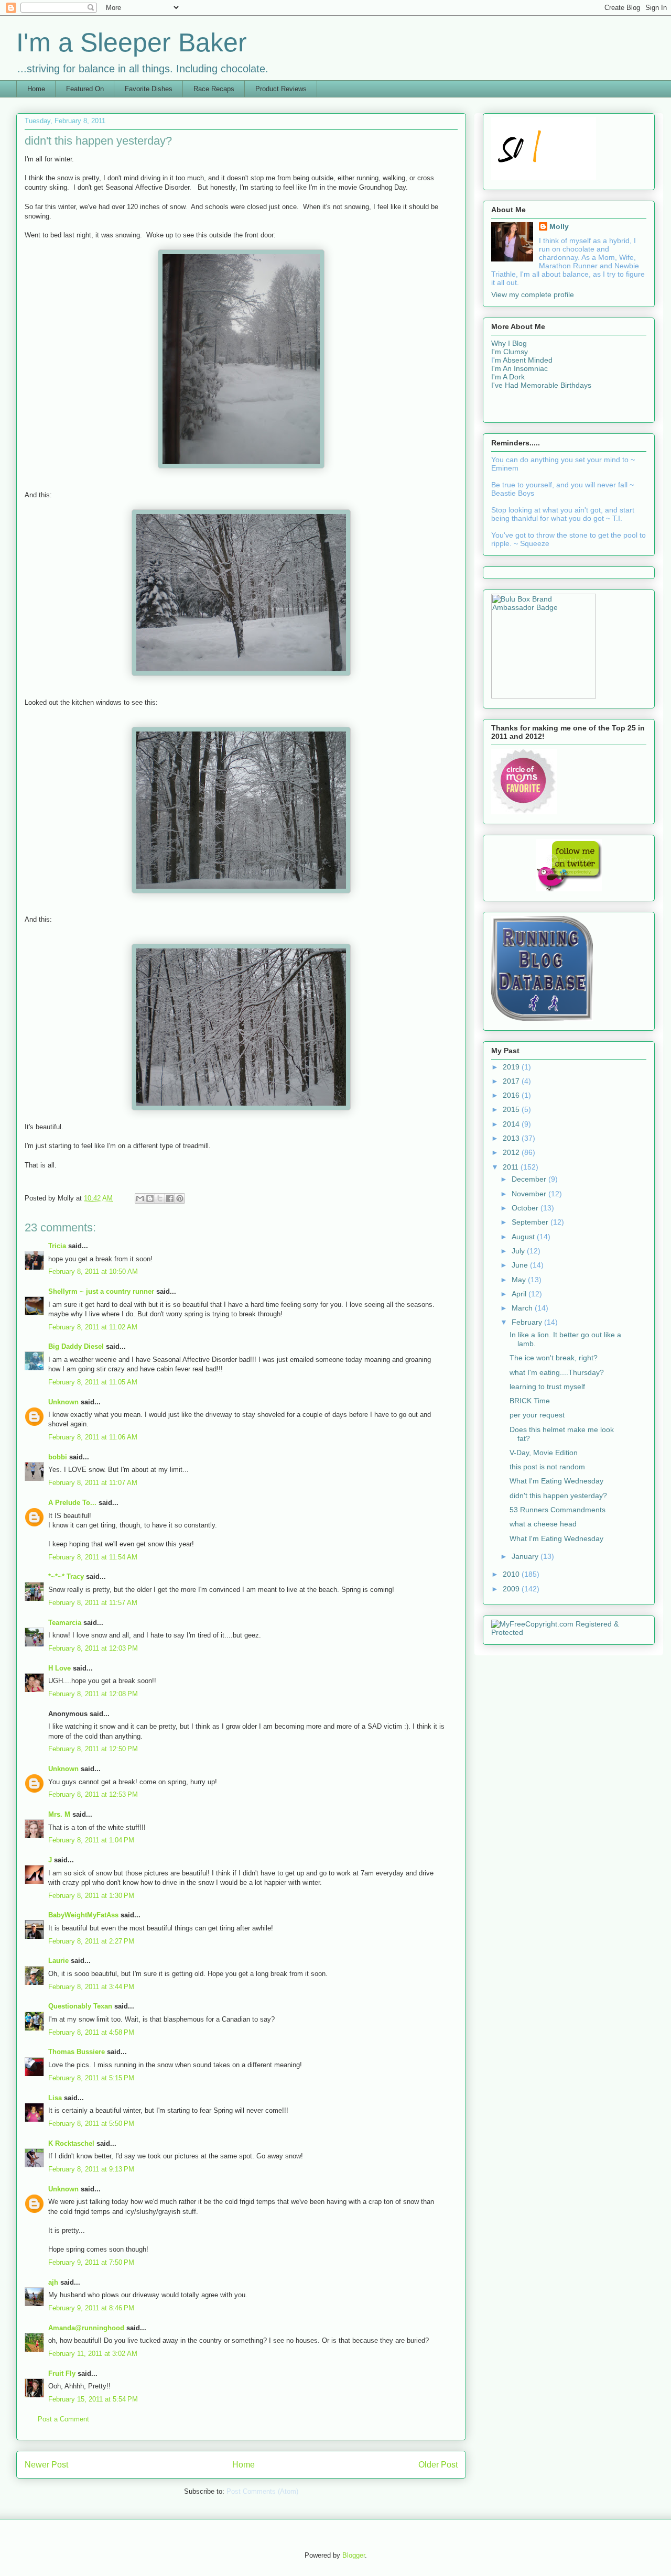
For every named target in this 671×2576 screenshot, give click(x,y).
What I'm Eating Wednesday (556, 1481)
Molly (559, 226)
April (520, 1294)
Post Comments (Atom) (262, 2491)
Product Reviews (281, 89)
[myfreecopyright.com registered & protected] (569, 1632)
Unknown (63, 1402)
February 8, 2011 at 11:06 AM (93, 1437)
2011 (512, 1167)
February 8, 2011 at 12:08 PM (93, 1694)
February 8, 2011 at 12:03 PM (93, 1648)
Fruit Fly (62, 2373)
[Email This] (140, 1198)
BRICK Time (530, 1401)
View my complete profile (533, 294)
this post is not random (547, 1467)
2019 (512, 1067)
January (526, 1556)
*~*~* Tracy (66, 1576)
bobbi (58, 1457)
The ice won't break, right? (554, 1358)
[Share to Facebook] (170, 1198)
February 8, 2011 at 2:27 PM (91, 1941)
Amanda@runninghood (86, 2328)
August (524, 1237)
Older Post (438, 2465)
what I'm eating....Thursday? (557, 1372)
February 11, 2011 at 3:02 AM (93, 2354)
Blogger (354, 2555)
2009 (512, 1589)
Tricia (57, 1246)
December (530, 1179)
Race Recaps (214, 89)
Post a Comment (63, 2419)
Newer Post (46, 2465)
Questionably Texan (80, 2006)
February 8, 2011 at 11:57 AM (93, 1603)
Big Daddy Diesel (76, 1346)
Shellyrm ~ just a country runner (101, 1291)
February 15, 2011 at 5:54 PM (93, 2399)
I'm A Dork (508, 377)
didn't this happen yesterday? (558, 1496)
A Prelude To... (72, 1503)
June (521, 1265)
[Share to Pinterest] (180, 1198)
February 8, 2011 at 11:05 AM (93, 1382)
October (526, 1208)
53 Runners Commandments (558, 1510)
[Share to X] (160, 1198)
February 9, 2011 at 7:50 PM (91, 2262)
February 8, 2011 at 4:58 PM (91, 2032)
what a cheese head (543, 1524)
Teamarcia (65, 1623)
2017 (512, 1081)
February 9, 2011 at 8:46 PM (91, 2308)
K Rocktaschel (71, 2143)
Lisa (55, 2098)
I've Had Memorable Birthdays (541, 385)
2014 (512, 1124)
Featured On (85, 89)
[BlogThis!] (150, 1198)
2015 (512, 1109)
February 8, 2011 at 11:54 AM (93, 1557)
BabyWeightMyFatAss (83, 1915)
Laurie (58, 1961)
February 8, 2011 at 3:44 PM (91, 1987)
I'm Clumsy (510, 352)
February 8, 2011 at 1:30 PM (91, 1896)
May (520, 1280)
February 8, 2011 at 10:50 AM (93, 1271)
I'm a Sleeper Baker (132, 42)
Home (36, 89)
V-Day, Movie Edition (544, 1453)
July (519, 1251)
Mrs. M (59, 1814)
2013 (512, 1138)
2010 (512, 1574)
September (531, 1222)
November (530, 1194)
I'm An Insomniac (520, 368)
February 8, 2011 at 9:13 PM (91, 2169)
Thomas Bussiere (77, 2052)
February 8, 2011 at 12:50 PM (93, 1749)
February (528, 1322)
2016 (512, 1095)
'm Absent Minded (523, 360)
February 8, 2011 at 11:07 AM (93, 1483)
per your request (537, 1415)
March (523, 1308)
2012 (512, 1152)
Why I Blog (509, 343)
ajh (53, 2282)
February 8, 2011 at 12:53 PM (93, 1794)
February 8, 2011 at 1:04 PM (91, 1840)
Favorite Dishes (149, 89)
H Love (59, 1668)
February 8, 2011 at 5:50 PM (91, 2124)
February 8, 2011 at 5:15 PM (91, 2078)
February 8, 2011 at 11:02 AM (93, 1327)
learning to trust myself (547, 1387)
